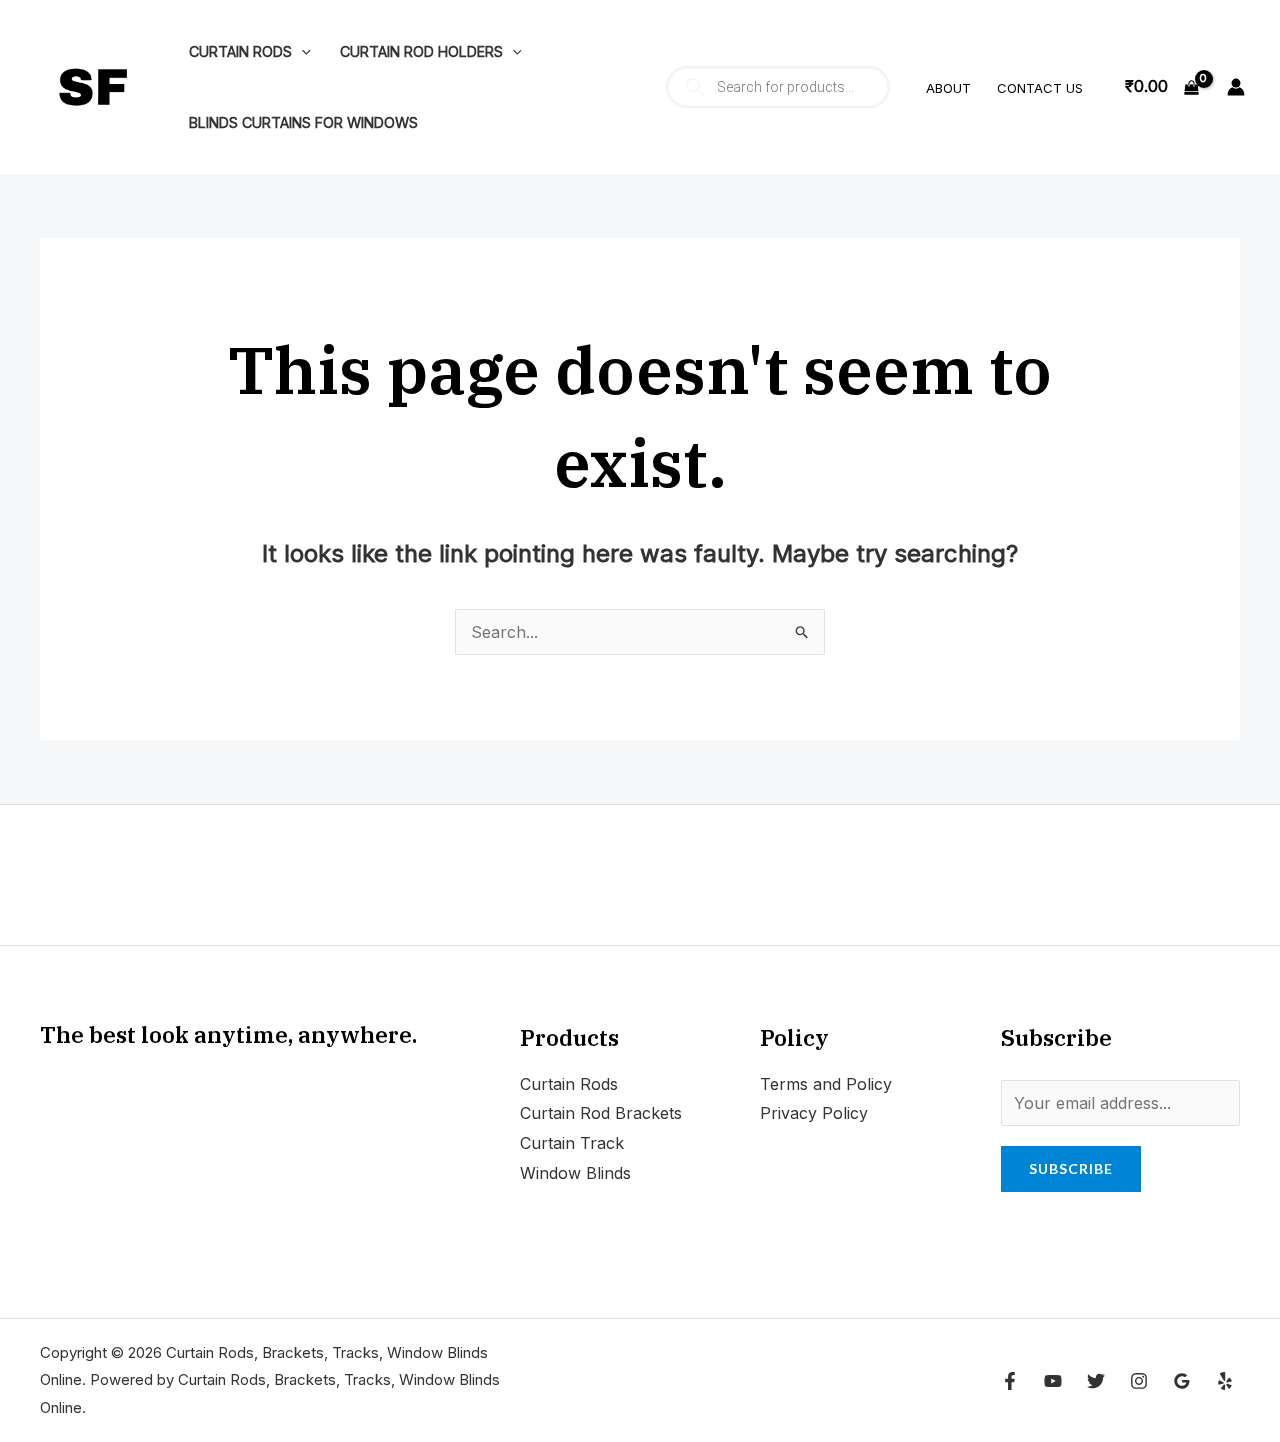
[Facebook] (1010, 1381)
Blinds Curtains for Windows (303, 122)
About (948, 88)
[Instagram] (1139, 1381)
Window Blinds (575, 1173)
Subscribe (1071, 1168)
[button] (301, 51)
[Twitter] (1096, 1381)
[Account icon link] (1236, 87)
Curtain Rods (240, 51)
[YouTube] (1053, 1381)
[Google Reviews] (1182, 1381)
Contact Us (1040, 88)
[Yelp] (1225, 1381)
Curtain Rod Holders (421, 51)
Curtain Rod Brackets (601, 1113)
